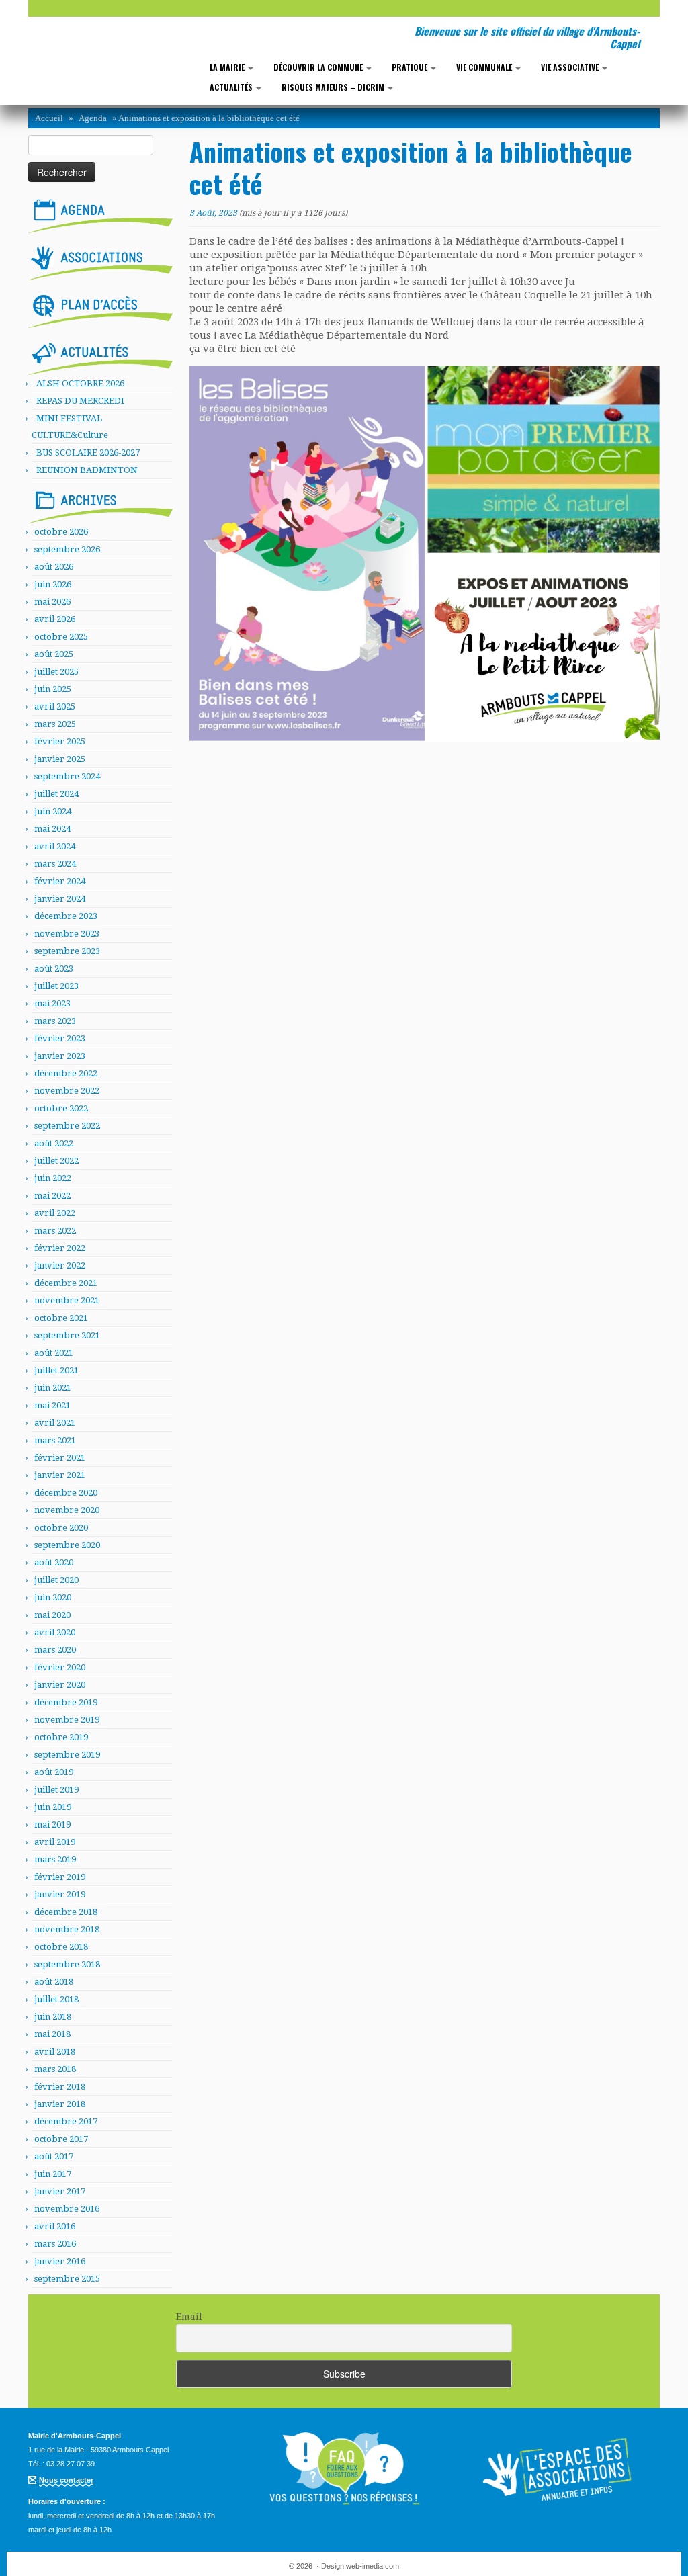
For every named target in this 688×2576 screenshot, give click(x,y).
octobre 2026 (61, 532)
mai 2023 (52, 1003)
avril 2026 (55, 619)
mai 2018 (52, 2034)
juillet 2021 (56, 1370)
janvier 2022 (60, 1265)
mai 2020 (52, 1615)
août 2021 (54, 1353)
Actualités (232, 87)
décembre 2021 (66, 1283)
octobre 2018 (61, 1947)
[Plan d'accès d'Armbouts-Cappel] (100, 308)
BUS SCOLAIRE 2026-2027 (88, 453)
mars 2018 (55, 2069)
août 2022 (54, 1143)
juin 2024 (53, 811)
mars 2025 (55, 724)
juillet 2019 (56, 1790)
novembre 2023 (67, 934)
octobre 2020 (61, 1528)
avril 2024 (55, 846)
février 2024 (60, 881)
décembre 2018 (66, 1912)
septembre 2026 (67, 549)
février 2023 (60, 1038)
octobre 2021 (61, 1318)
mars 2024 (55, 864)
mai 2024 (52, 829)
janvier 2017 (60, 2191)
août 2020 (54, 1562)
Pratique (411, 67)
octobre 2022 (61, 1108)
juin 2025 (53, 689)
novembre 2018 (67, 1929)
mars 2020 (55, 1650)
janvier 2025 (60, 759)
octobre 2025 (61, 637)
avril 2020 (55, 1632)
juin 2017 (53, 2174)
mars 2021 (55, 1440)
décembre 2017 (66, 2121)
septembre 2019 (67, 1755)
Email (189, 2317)
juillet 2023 (56, 986)
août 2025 (54, 654)
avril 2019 (55, 1842)
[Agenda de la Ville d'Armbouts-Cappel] (100, 214)
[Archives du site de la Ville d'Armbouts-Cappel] (100, 504)
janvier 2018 (60, 2104)
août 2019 (54, 1772)
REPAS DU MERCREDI (80, 401)
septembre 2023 (67, 951)
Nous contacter (66, 2480)
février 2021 (60, 1458)
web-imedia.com (373, 2566)
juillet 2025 (56, 672)
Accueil (49, 118)
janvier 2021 (60, 1475)
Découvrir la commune (319, 67)
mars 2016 (55, 2244)
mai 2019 (52, 1824)
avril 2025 (55, 706)
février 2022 (60, 1248)
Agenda (93, 118)
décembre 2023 (66, 916)
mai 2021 (52, 1405)
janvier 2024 (60, 899)
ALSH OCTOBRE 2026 (80, 383)
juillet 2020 (56, 1580)
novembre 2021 (67, 1300)
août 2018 (54, 1982)
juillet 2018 (56, 1999)
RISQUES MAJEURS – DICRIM (334, 87)
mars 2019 (55, 1859)
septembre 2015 (67, 2279)
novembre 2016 (67, 2209)
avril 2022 (55, 1213)
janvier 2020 (60, 1685)
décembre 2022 (66, 1073)
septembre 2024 (67, 776)
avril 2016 (55, 2226)
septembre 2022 (67, 1126)
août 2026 (54, 567)
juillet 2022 (56, 1161)
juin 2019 (53, 1807)
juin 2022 (53, 1178)
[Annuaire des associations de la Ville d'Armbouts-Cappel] (559, 2468)
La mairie (228, 67)
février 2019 (60, 1877)
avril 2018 (55, 2052)
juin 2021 (53, 1388)
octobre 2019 (61, 1737)
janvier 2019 (60, 1894)
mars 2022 (55, 1231)
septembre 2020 (67, 1545)
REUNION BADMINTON (87, 470)
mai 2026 (52, 602)
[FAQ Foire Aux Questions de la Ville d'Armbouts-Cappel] (344, 2468)
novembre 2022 (67, 1091)
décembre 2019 (66, 1702)
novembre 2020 (67, 1510)
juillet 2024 (56, 794)
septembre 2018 (67, 1964)
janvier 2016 (60, 2261)
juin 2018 (53, 2017)
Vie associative (571, 67)
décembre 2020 (66, 1493)
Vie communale (485, 67)
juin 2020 (53, 1597)
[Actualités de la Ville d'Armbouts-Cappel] (100, 356)
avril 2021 (55, 1423)
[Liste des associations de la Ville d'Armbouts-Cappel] (100, 261)
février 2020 (60, 1667)
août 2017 (54, 2156)
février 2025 (60, 741)
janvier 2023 (60, 1056)
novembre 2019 (67, 1720)
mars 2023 (55, 1021)
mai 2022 (52, 1196)
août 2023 (54, 969)
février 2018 (60, 2087)
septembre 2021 (67, 1335)
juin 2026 (53, 584)
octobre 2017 (61, 2139)
